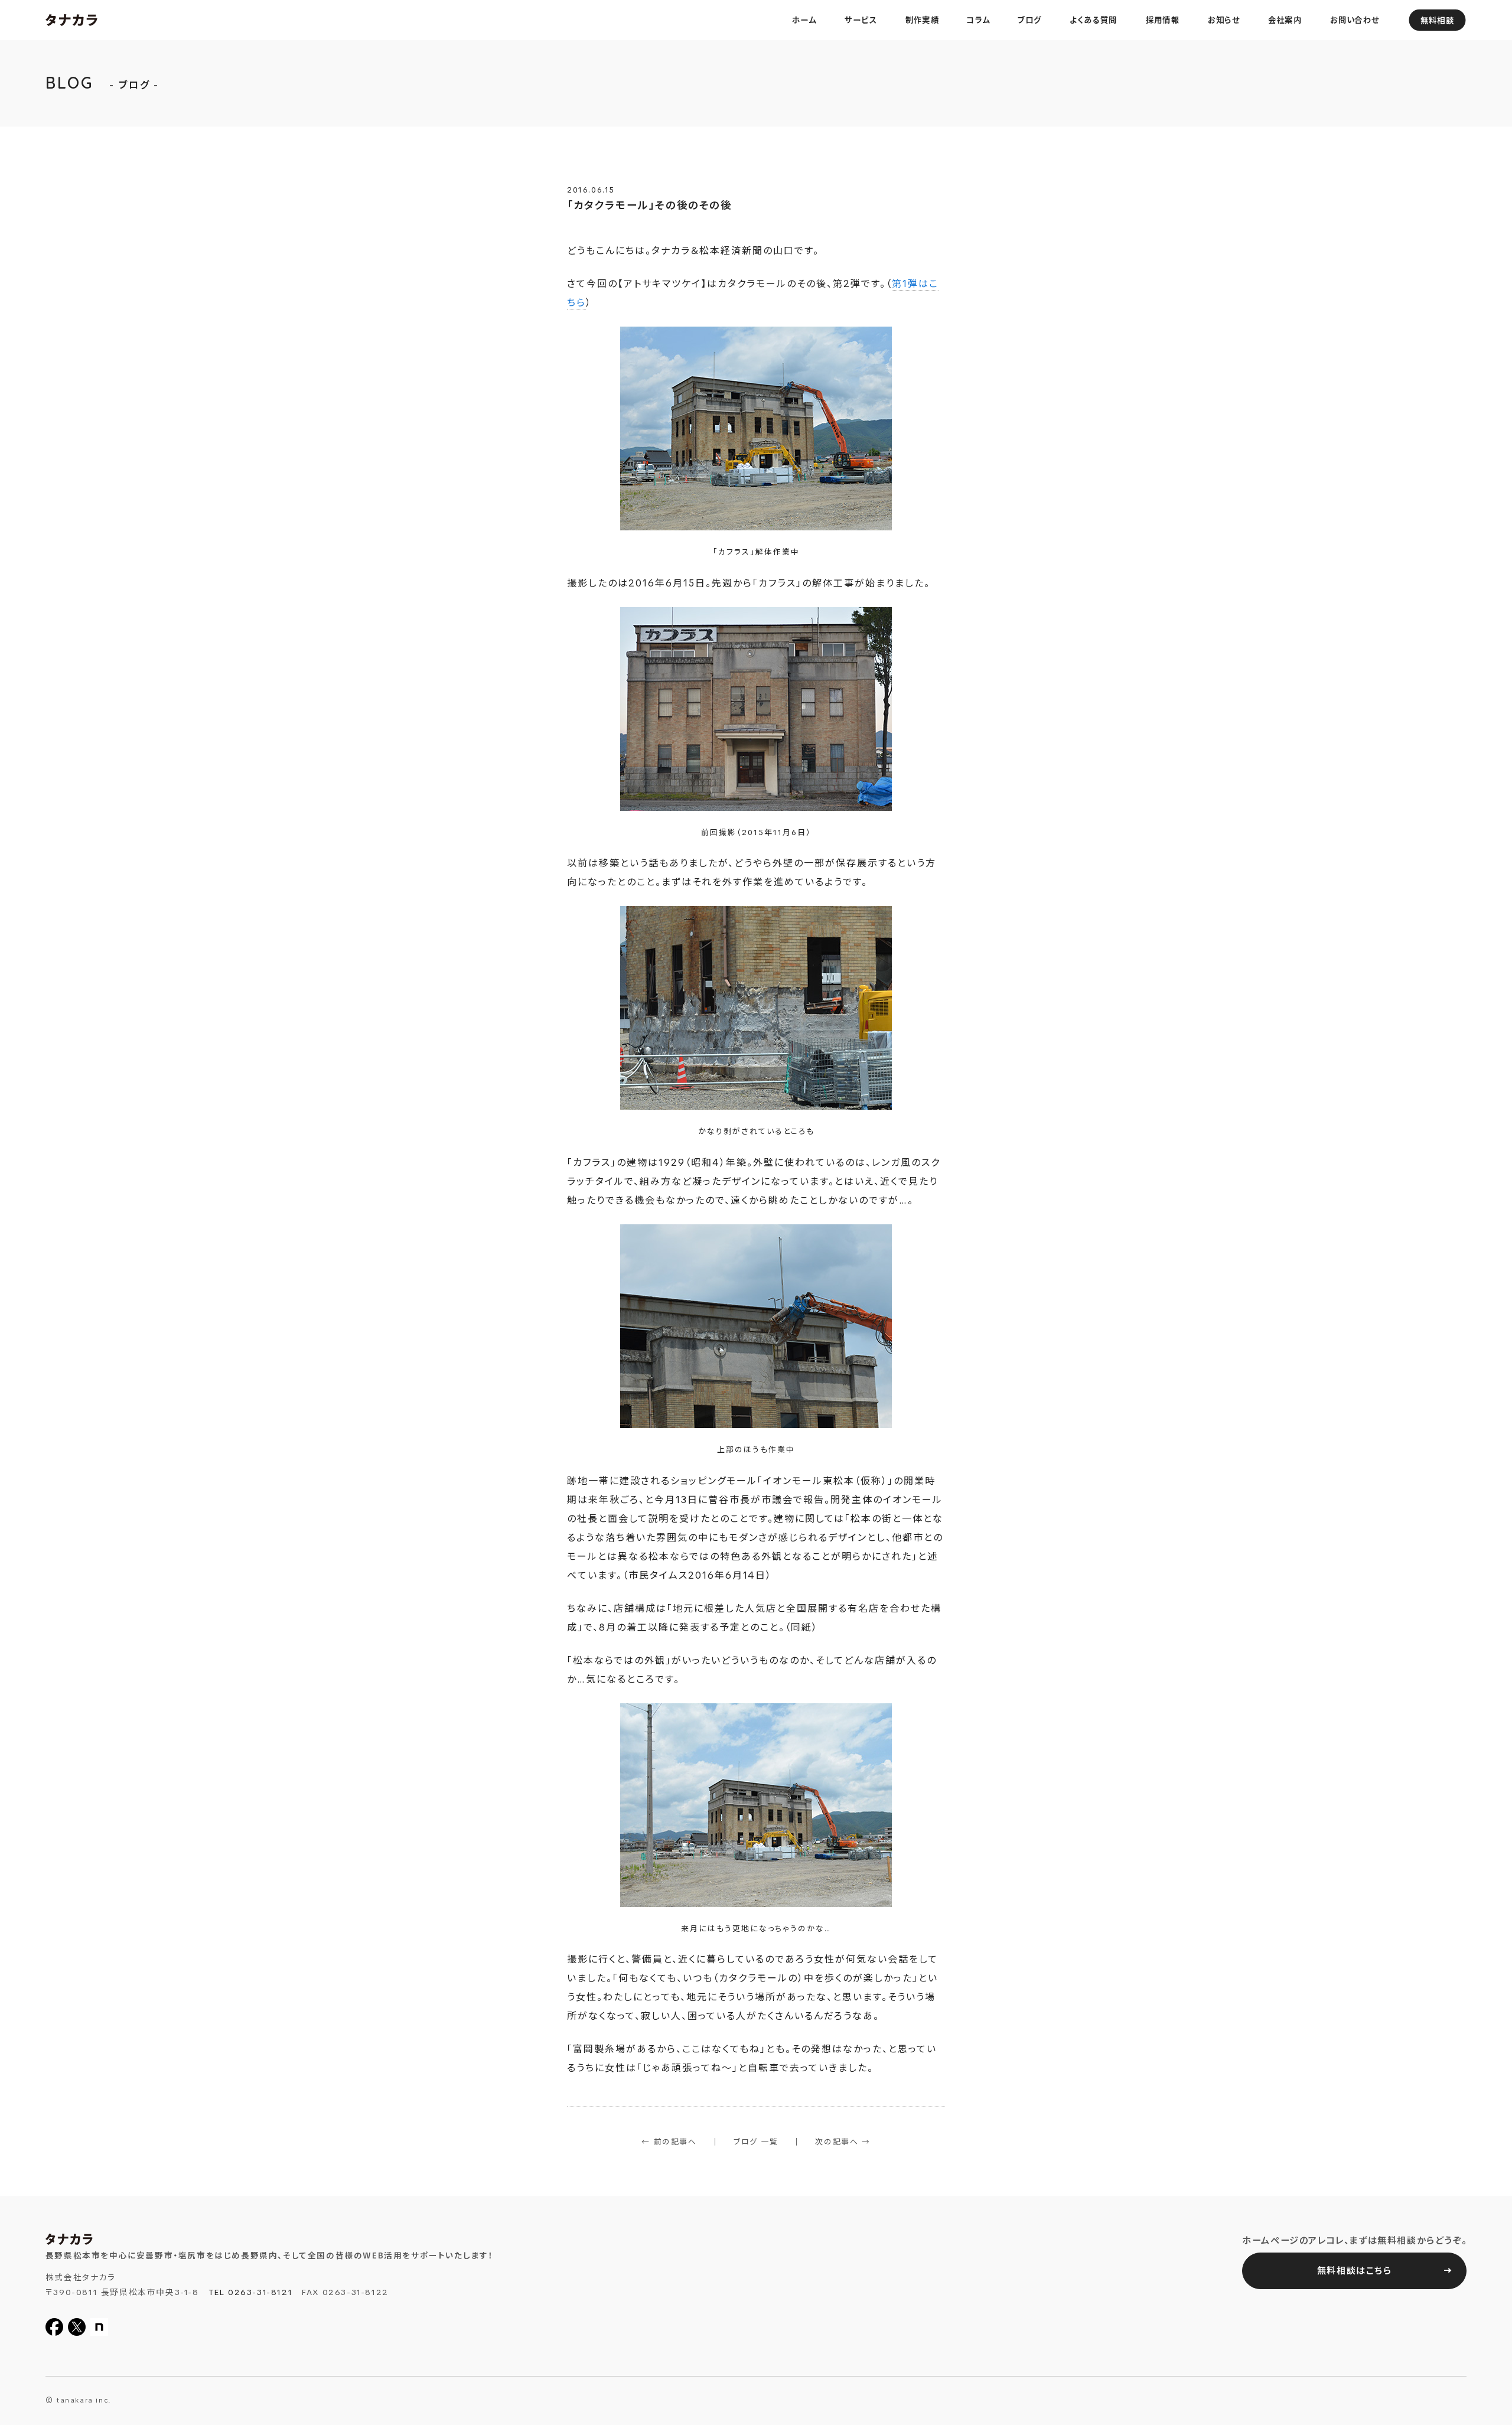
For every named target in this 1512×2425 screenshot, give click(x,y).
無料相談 (1437, 21)
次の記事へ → (843, 2142)
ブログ (1029, 20)
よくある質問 (1094, 20)
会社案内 (1284, 20)
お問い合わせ (1355, 20)
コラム (978, 20)
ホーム (805, 20)
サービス (861, 20)
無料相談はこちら (1355, 2271)
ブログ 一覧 (756, 2142)
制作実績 (922, 20)
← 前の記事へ (669, 2142)
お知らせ (1224, 20)
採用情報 (1163, 20)
